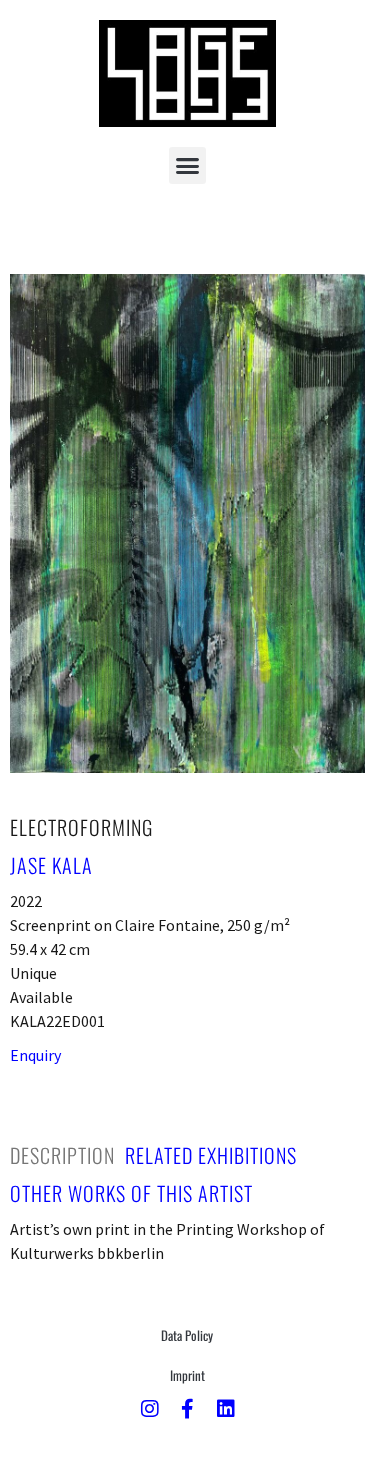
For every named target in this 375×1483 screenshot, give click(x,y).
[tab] (62, 1155)
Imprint (187, 1375)
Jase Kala (51, 865)
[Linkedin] (226, 1409)
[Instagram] (150, 1409)
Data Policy (187, 1335)
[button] (188, 166)
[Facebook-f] (188, 1409)
